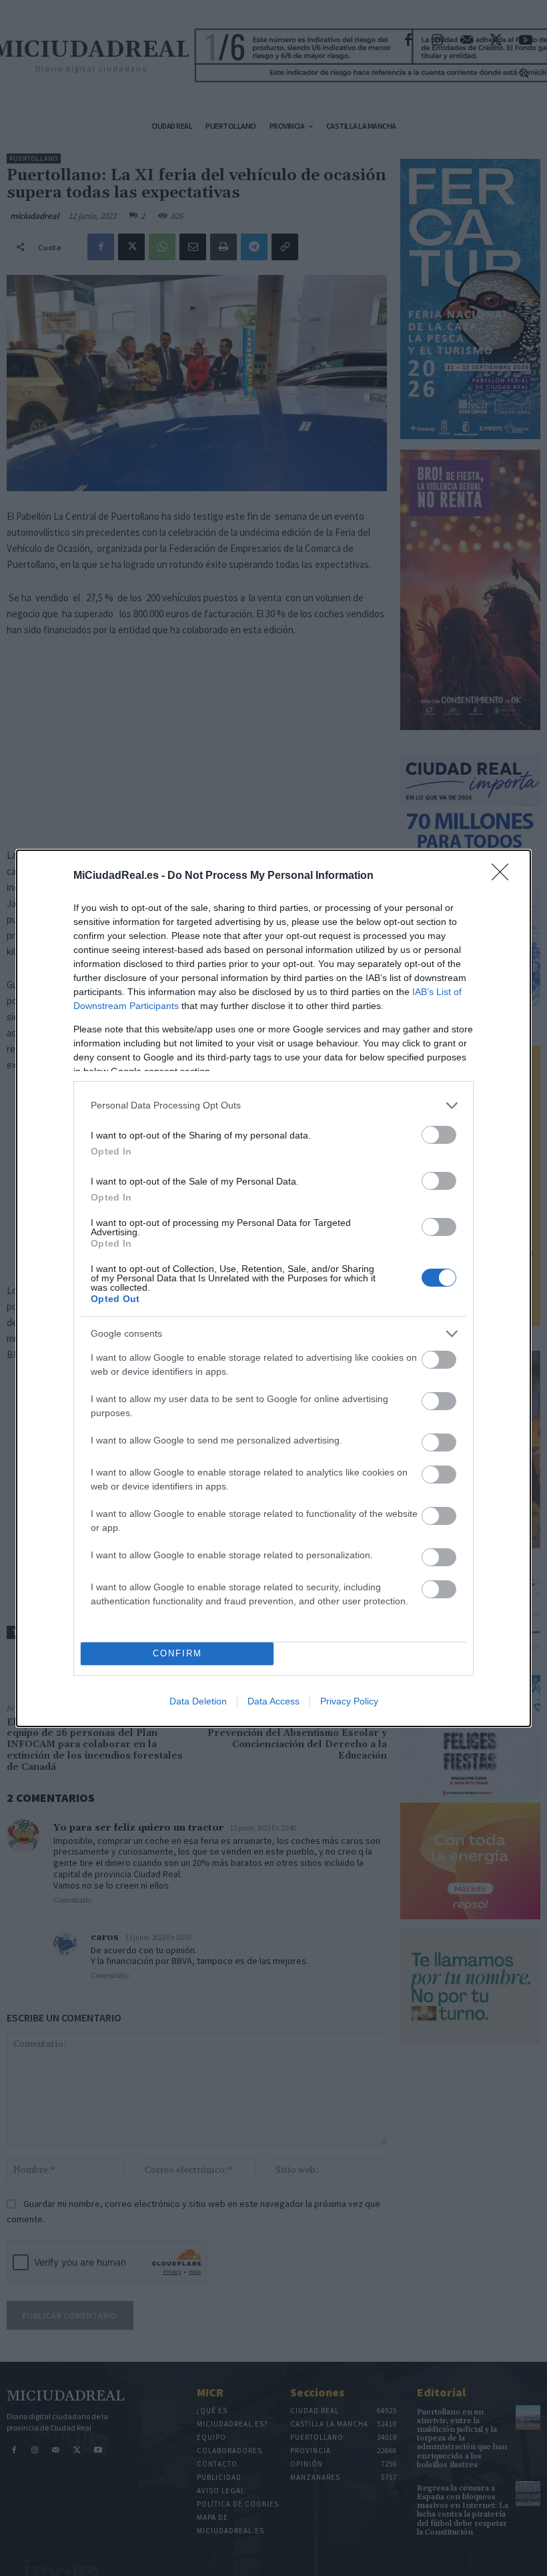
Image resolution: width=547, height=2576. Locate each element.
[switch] (439, 1135)
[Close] (504, 876)
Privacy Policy (349, 1701)
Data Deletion (198, 1701)
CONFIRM (177, 1653)
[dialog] (273, 1288)
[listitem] (273, 1105)
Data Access (273, 1701)
